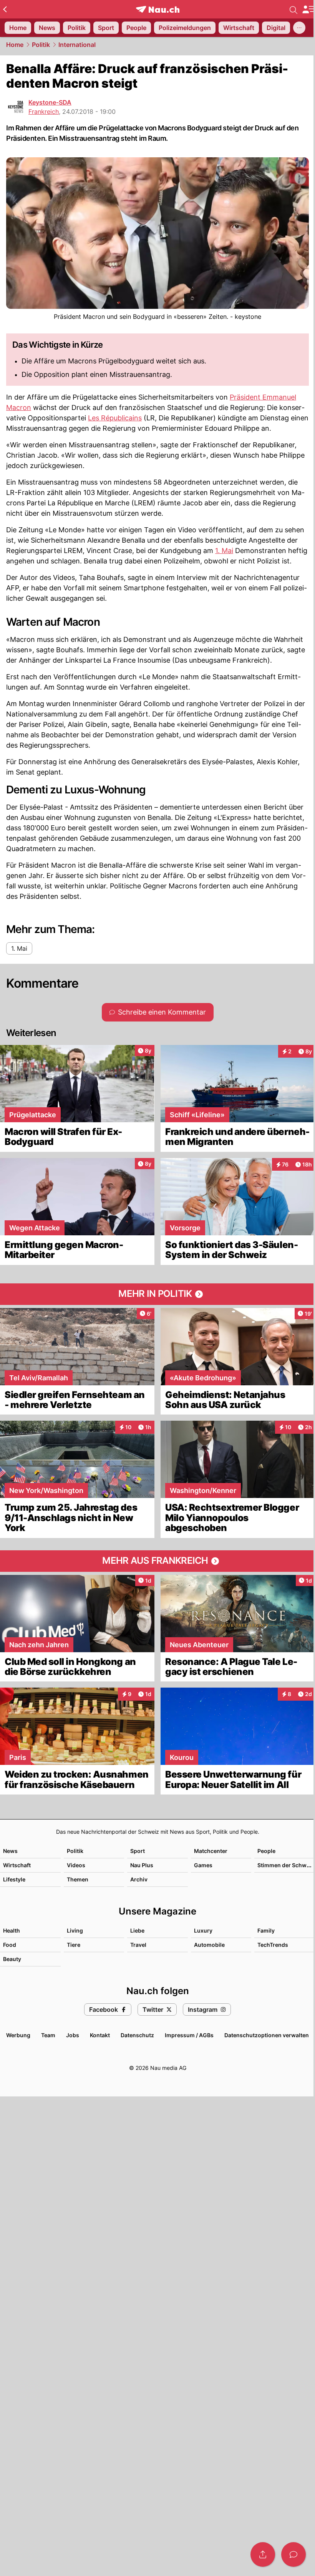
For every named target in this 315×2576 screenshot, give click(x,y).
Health (12, 1930)
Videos (76, 1865)
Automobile (209, 1945)
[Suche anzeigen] (293, 9)
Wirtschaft (17, 1865)
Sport (138, 1851)
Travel (138, 1945)
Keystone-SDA (50, 102)
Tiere (74, 1945)
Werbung (18, 2035)
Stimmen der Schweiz (286, 1865)
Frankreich (44, 112)
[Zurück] (5, 9)
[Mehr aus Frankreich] (157, 1561)
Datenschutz (137, 2035)
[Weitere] (299, 28)
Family (266, 1930)
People (266, 1851)
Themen (78, 1879)
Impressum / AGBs (189, 2035)
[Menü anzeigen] (308, 9)
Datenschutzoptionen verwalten (267, 2035)
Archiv (139, 1879)
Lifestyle (14, 1879)
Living (75, 1930)
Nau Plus (142, 1865)
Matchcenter (211, 1851)
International (77, 45)
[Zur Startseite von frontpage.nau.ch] (158, 9)
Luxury (203, 1930)
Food (10, 1945)
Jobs (73, 2035)
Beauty (12, 1959)
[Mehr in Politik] (157, 1294)
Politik (41, 45)
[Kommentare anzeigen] (293, 2554)
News (10, 1851)
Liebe (137, 1930)
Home (15, 45)
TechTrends (273, 1945)
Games (203, 1865)
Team (48, 2035)
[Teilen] (263, 2554)
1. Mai (224, 551)
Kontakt (100, 2035)
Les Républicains (115, 418)
